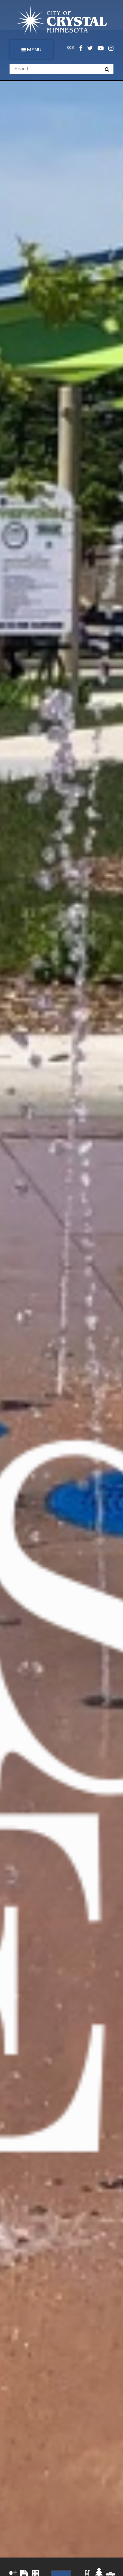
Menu (34, 49)
